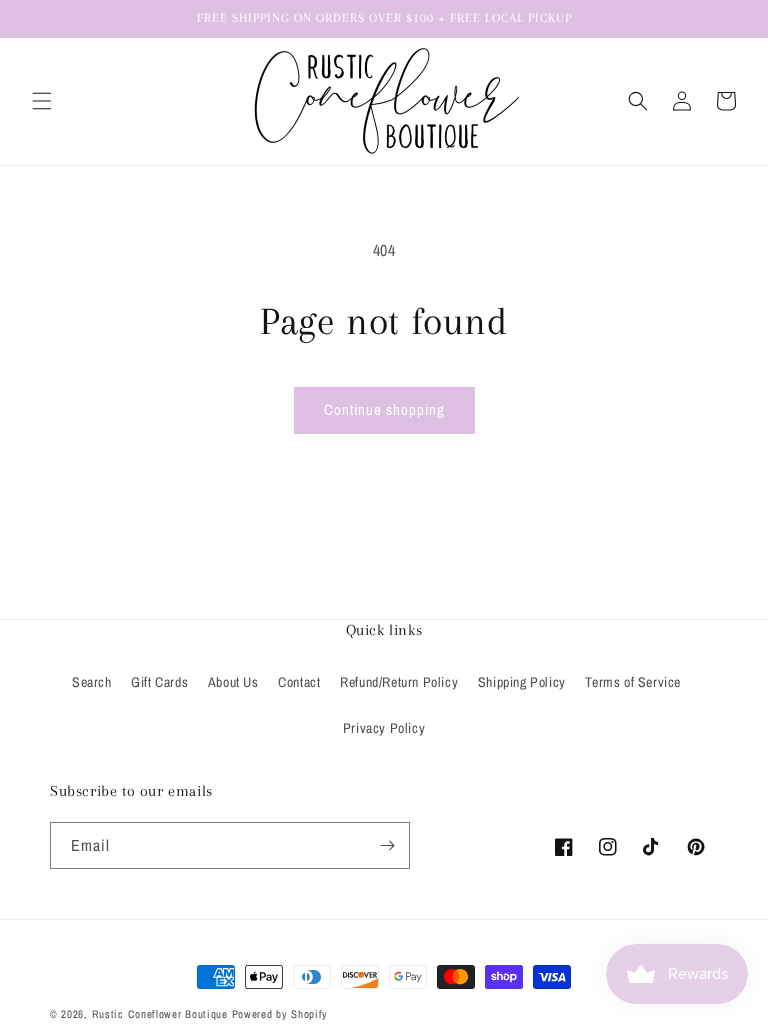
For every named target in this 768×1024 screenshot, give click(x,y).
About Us (233, 682)
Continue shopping (384, 409)
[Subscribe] (387, 845)
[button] (42, 101)
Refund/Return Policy (399, 682)
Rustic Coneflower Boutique (160, 1014)
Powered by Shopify (280, 1014)
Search (92, 682)
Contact (299, 682)
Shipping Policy (522, 682)
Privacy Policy (384, 728)
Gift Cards (159, 682)
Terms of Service (633, 682)
